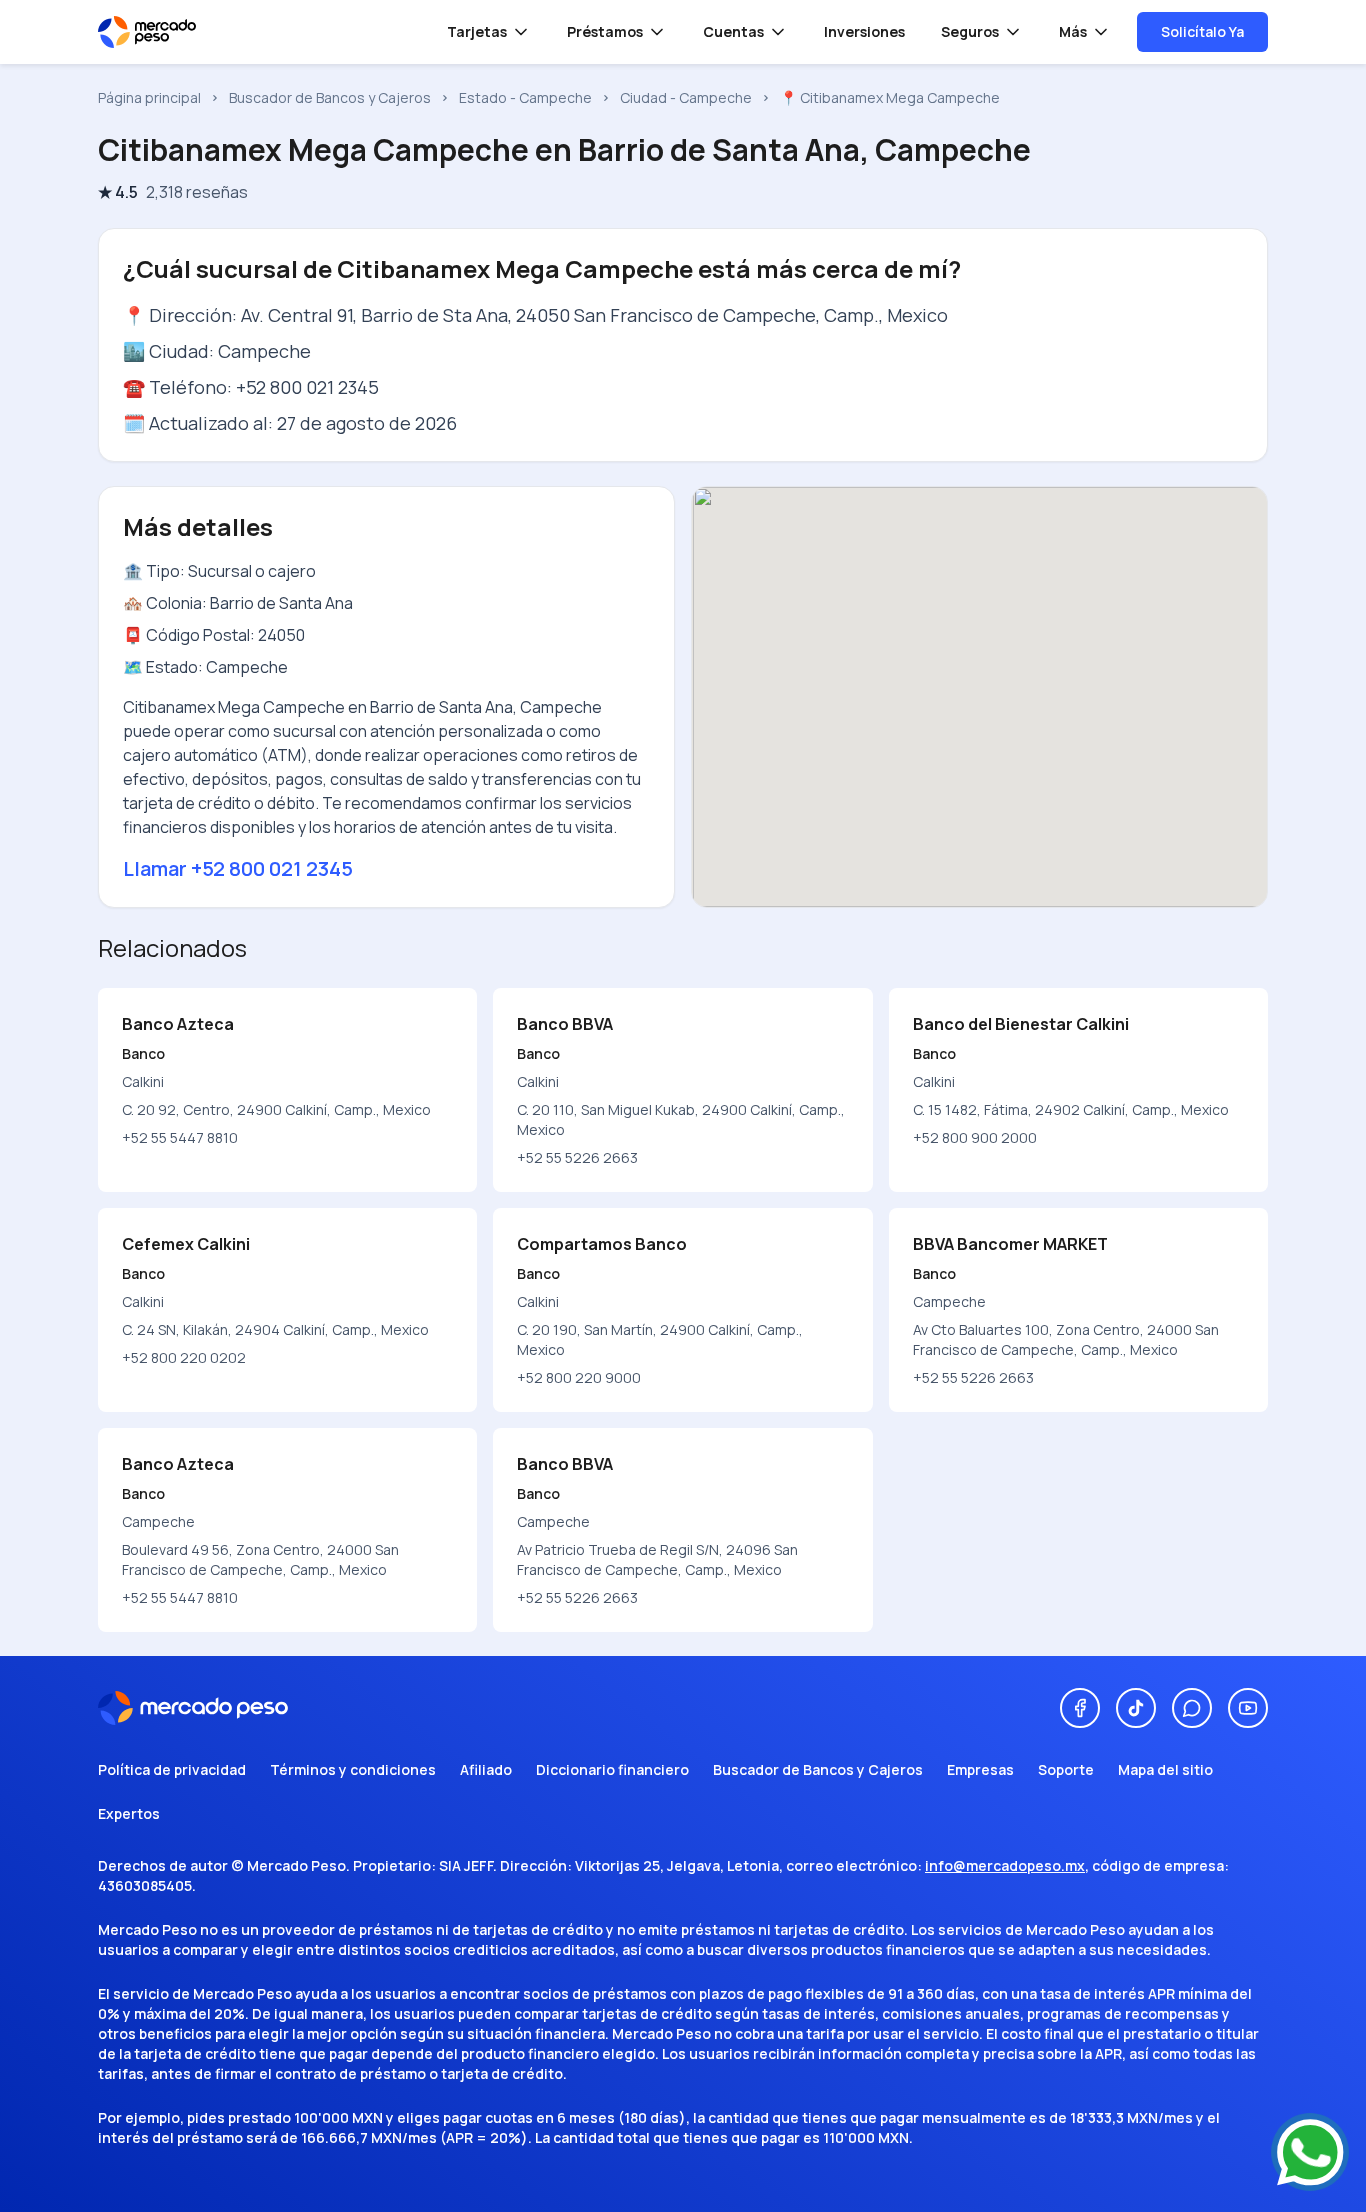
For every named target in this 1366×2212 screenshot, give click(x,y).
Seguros (970, 31)
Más (1073, 31)
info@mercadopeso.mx (1005, 1865)
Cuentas (733, 31)
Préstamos (605, 31)
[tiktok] (1136, 1708)
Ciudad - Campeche (686, 97)
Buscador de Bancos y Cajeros (330, 97)
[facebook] (1080, 1708)
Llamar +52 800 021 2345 (238, 868)
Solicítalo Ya (1202, 31)
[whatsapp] (1192, 1708)
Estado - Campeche (525, 97)
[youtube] (1248, 1708)
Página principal (149, 97)
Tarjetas (477, 31)
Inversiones (864, 31)
